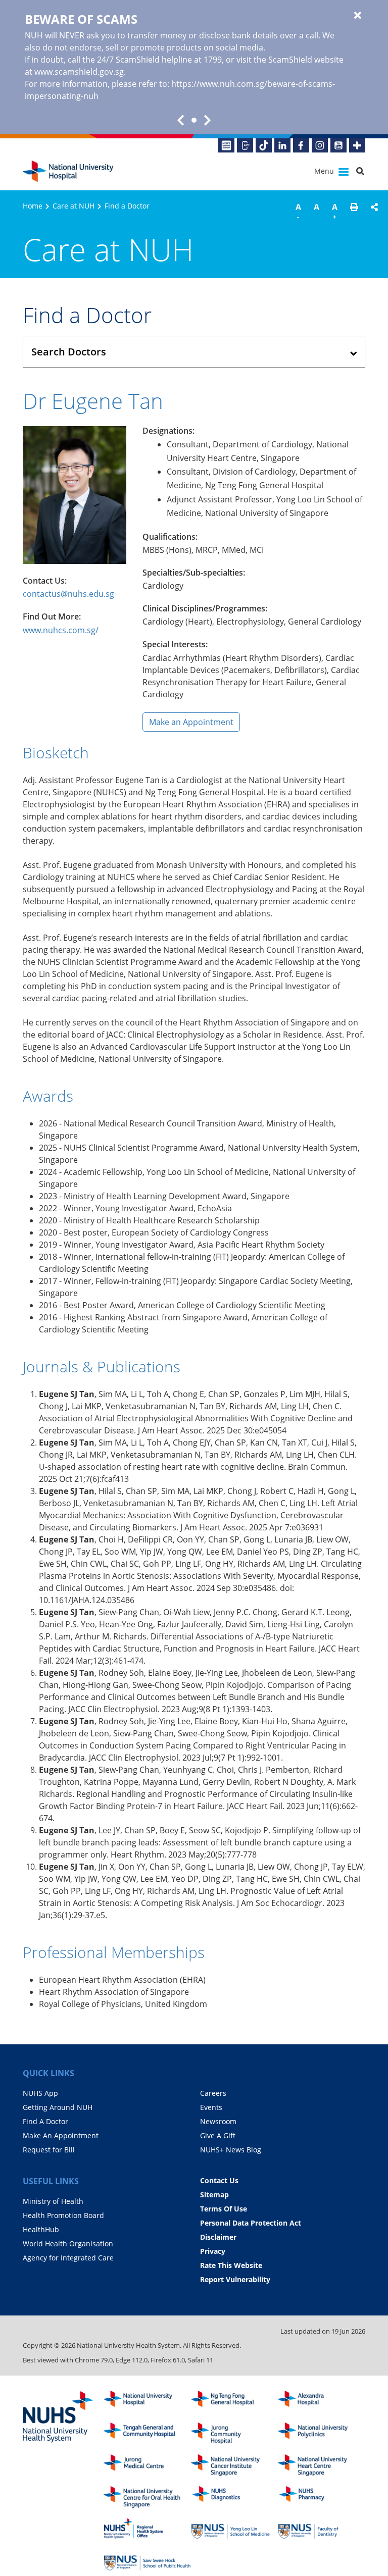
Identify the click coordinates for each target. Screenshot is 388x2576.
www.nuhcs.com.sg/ (61, 630)
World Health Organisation (68, 2244)
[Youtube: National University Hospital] (338, 145)
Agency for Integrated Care (68, 2258)
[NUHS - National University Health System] (58, 2417)
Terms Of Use (224, 2209)
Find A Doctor (45, 2121)
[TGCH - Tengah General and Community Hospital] (147, 2433)
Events (211, 2107)
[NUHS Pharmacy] (322, 2497)
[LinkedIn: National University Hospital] (282, 145)
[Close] (358, 16)
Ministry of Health (53, 2201)
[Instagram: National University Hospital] (320, 145)
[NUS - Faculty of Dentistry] (322, 2529)
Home (33, 206)
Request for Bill (49, 2150)
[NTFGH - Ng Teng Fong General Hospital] (235, 2402)
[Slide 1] (194, 120)
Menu (325, 171)
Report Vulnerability (235, 2279)
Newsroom (218, 2121)
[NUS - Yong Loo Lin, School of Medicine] (235, 2529)
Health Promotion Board (63, 2215)
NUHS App (40, 2093)
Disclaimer (218, 2237)
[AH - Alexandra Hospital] (322, 2402)
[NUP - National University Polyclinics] (322, 2433)
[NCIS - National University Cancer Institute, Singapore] (235, 2465)
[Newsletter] (226, 145)
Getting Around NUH (58, 2107)
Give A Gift (218, 2135)
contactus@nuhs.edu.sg (68, 594)
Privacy (213, 2251)
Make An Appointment (61, 2135)
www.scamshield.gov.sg (79, 72)
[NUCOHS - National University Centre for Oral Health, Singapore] (147, 2497)
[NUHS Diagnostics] (235, 2497)
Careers (213, 2093)
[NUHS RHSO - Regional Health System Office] (147, 2529)
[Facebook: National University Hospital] (301, 145)
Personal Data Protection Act (251, 2223)
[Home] (147, 2402)
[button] (354, 213)
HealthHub (41, 2229)
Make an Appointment (191, 722)
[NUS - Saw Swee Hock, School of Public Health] (147, 2560)
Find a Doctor (127, 206)
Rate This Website (231, 2265)
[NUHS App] (245, 145)
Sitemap (214, 2195)
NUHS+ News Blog (231, 2150)
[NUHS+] (357, 145)
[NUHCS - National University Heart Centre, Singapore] (322, 2465)
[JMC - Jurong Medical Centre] (147, 2465)
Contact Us (219, 2180)
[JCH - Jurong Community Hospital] (235, 2433)
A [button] (298, 211)
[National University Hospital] (68, 171)
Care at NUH (74, 206)
